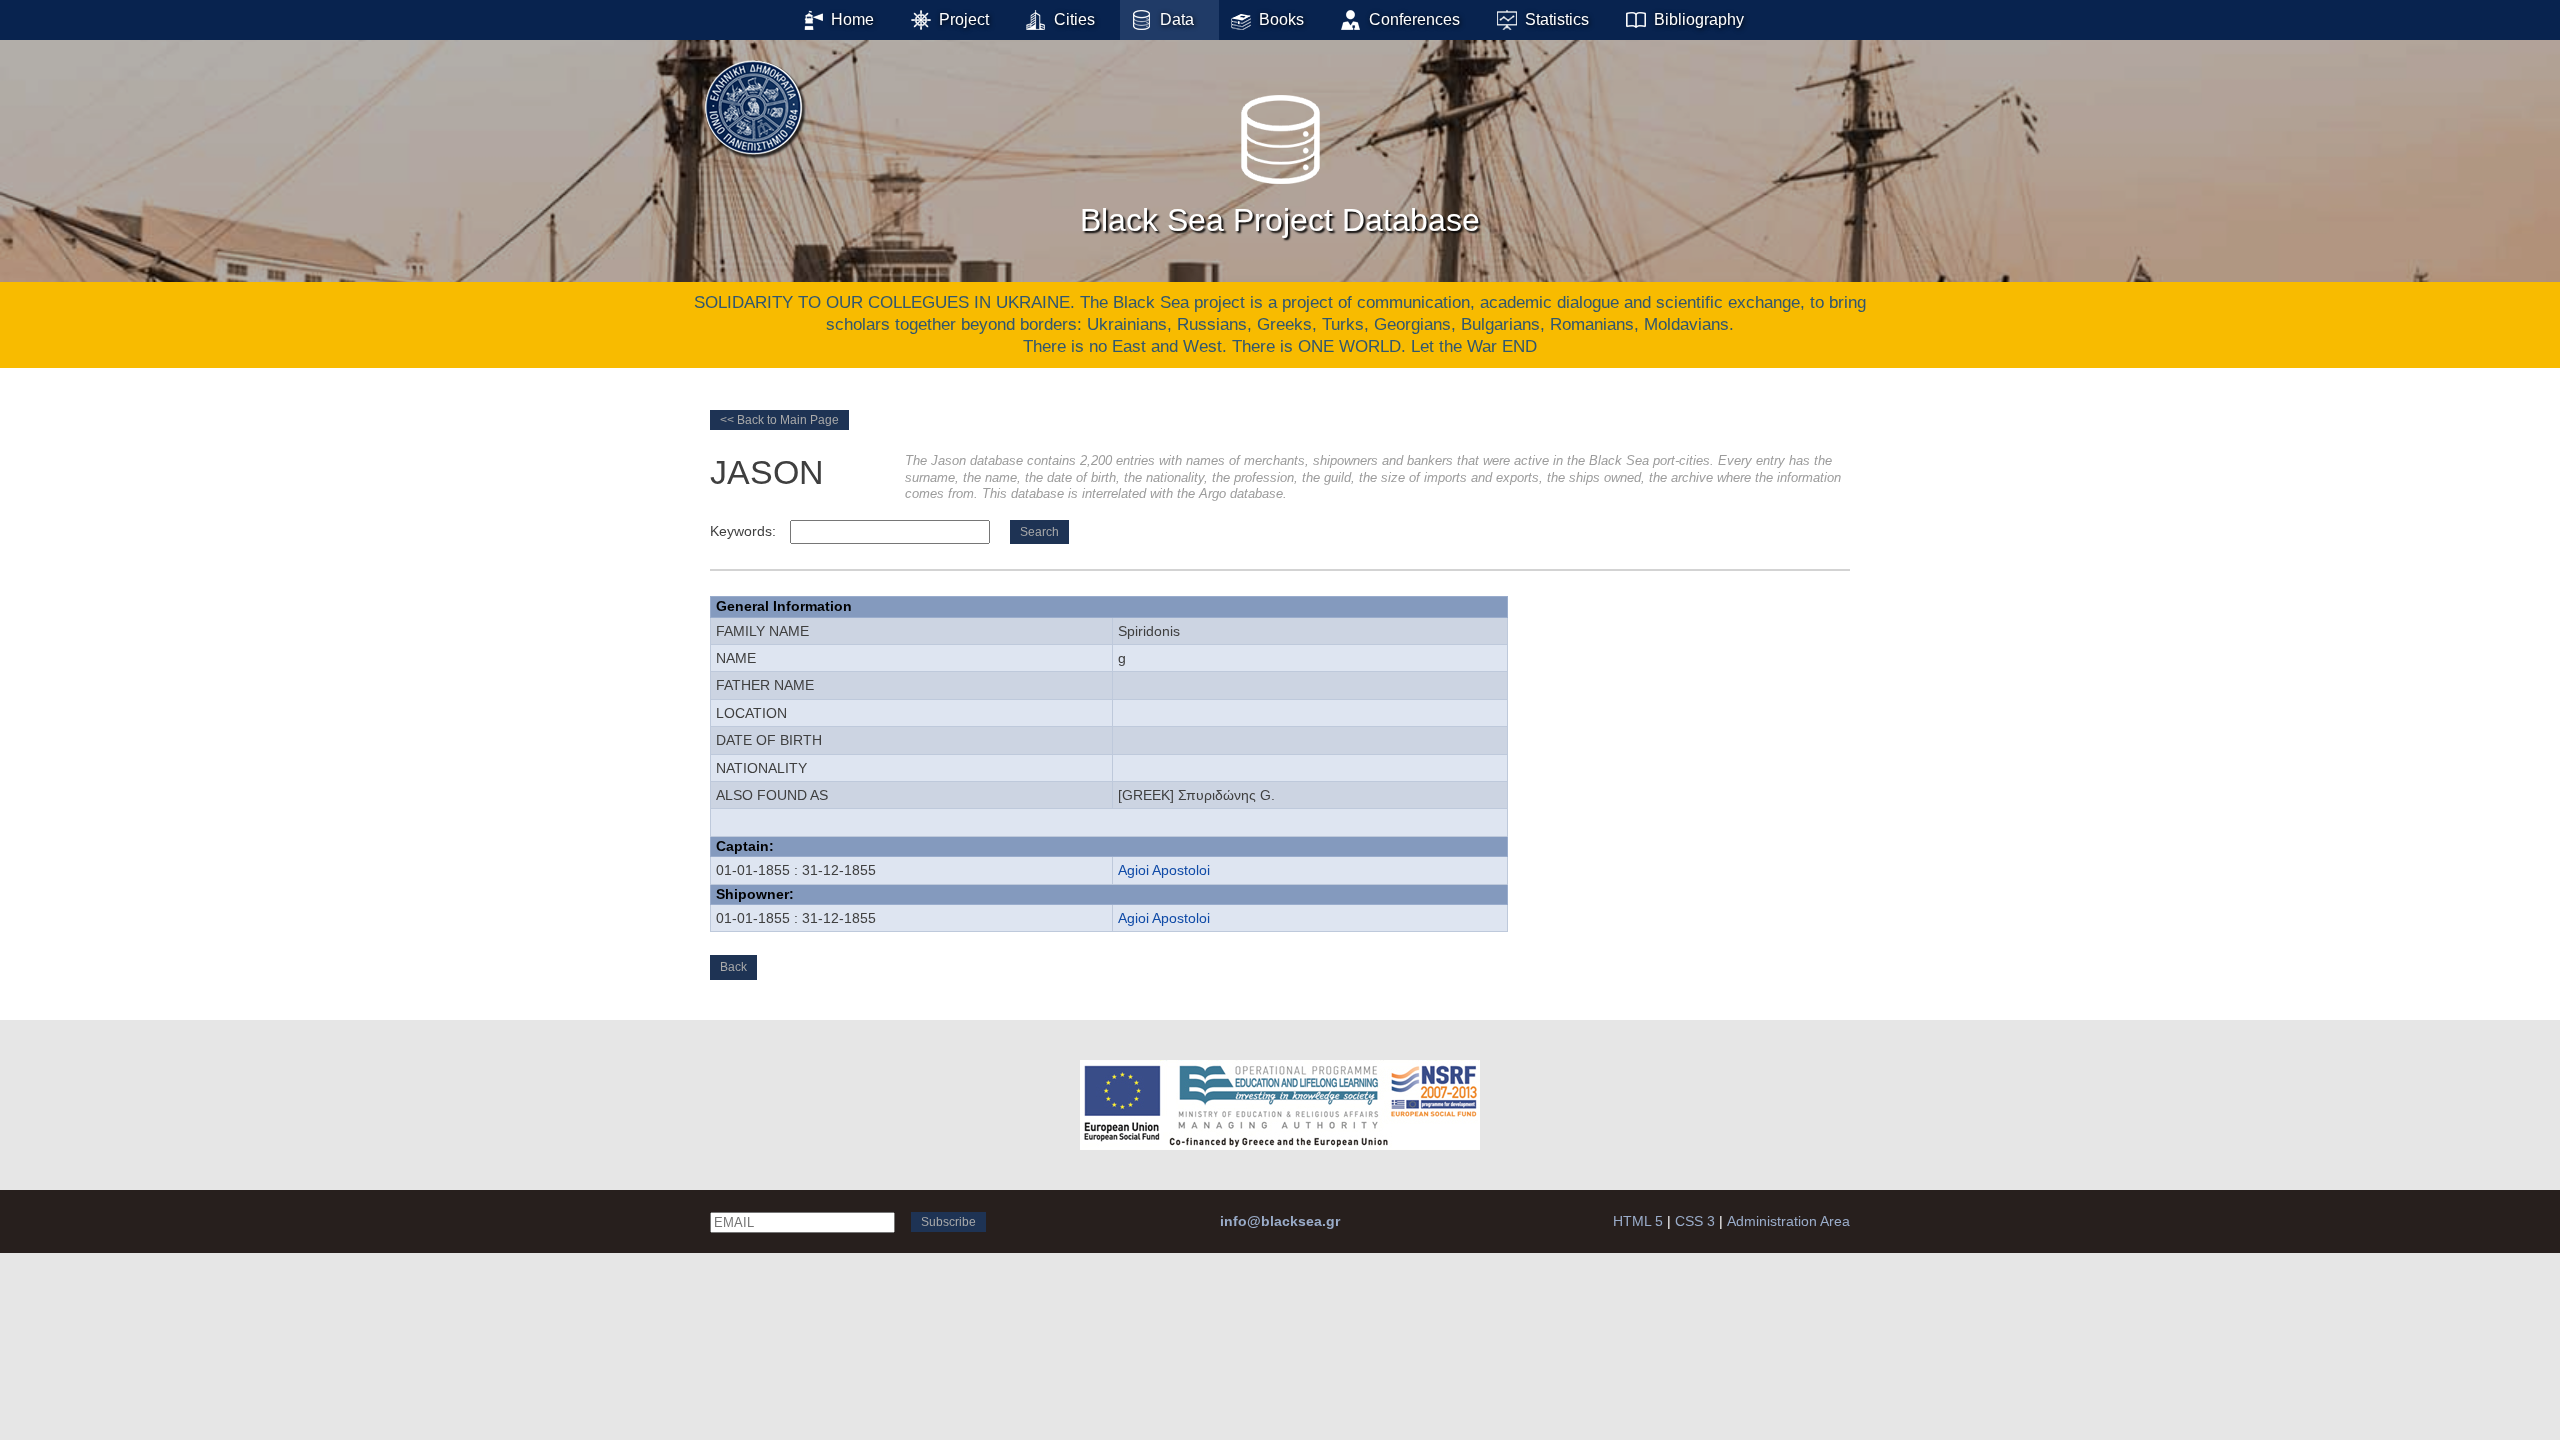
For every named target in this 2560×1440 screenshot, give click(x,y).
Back (733, 967)
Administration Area (1788, 1221)
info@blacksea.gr (1280, 1221)
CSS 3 (1695, 1221)
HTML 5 (1638, 1221)
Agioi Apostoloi (1164, 870)
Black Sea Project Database (1280, 220)
